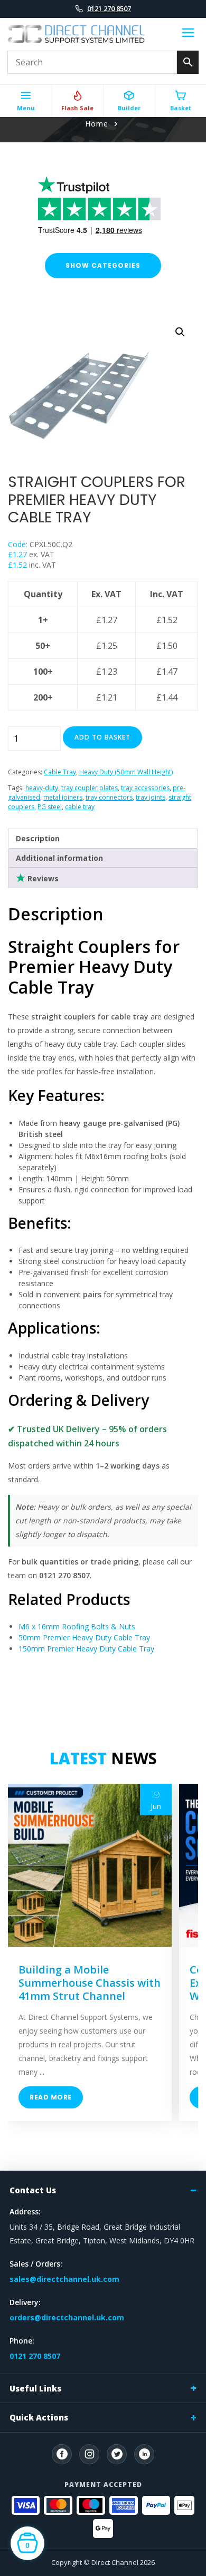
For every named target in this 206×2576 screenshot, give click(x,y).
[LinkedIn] (144, 2454)
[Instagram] (89, 2454)
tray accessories (145, 788)
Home (97, 124)
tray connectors (109, 797)
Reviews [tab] (42, 878)
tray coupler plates (90, 788)
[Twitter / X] (117, 2454)
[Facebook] (62, 2454)
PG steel (50, 807)
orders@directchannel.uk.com (67, 2317)
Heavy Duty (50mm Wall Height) (126, 772)
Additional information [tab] (59, 858)
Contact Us (33, 2190)
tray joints (151, 797)
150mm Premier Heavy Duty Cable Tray (86, 1649)
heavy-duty (42, 788)
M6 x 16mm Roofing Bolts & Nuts (77, 1626)
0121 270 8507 (109, 8)
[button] (180, 332)
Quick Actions (39, 2417)
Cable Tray (60, 772)
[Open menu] (188, 34)
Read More (51, 2097)
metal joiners (63, 797)
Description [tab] (38, 838)
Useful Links (35, 2388)
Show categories (103, 265)
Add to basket (102, 737)
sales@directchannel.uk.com (64, 2279)
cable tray (80, 807)
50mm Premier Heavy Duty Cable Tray (84, 1637)
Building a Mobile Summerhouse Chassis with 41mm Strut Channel (90, 1983)
